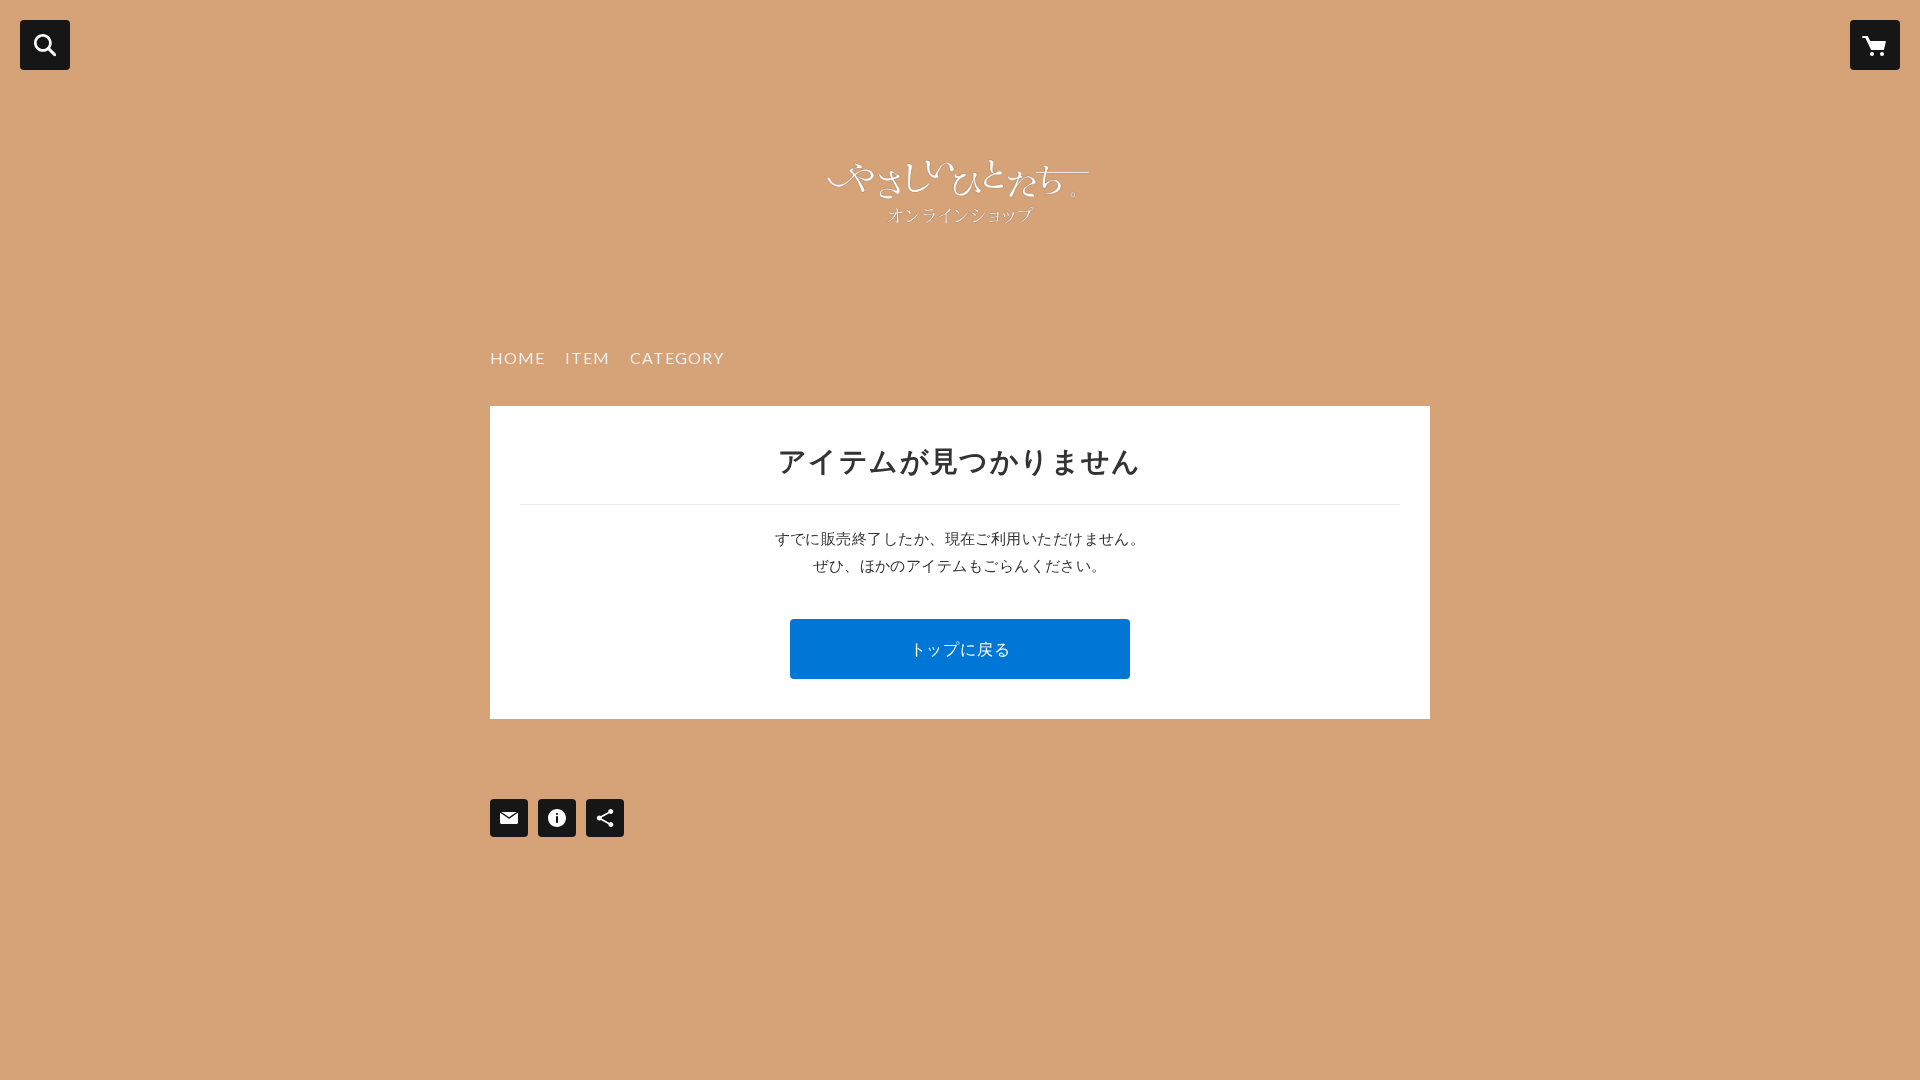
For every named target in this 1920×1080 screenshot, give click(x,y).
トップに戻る (960, 648)
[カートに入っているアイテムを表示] (1875, 45)
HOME (517, 357)
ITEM (587, 357)
